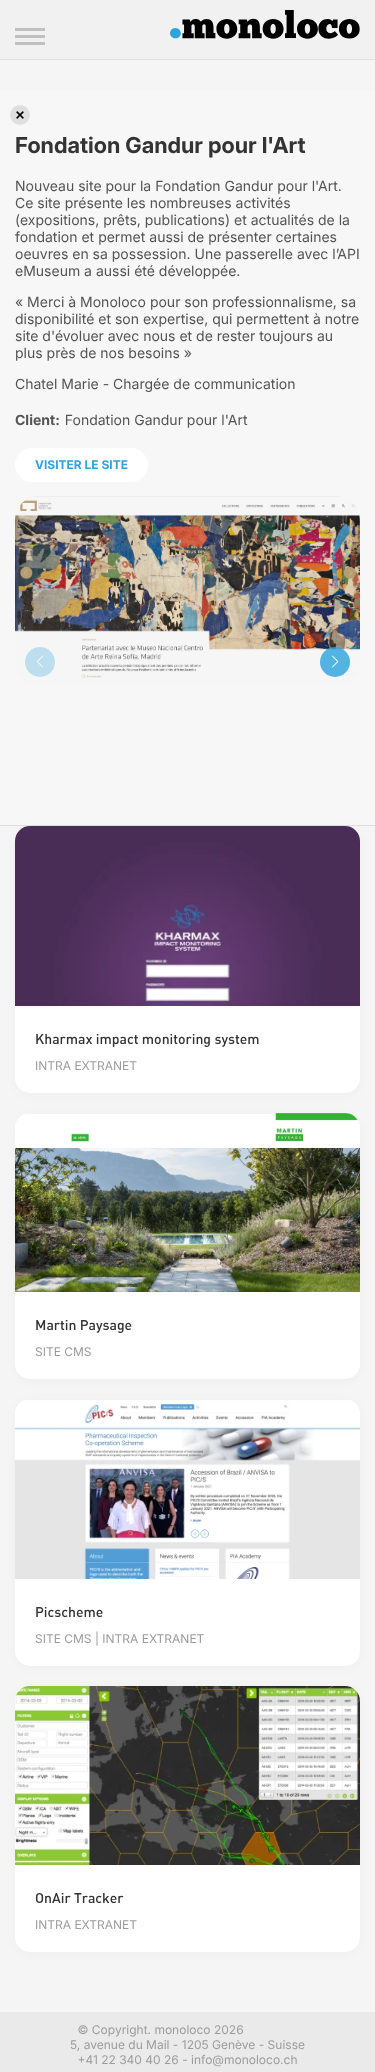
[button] (335, 662)
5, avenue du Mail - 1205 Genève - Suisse (187, 2044)
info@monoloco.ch (244, 2059)
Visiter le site (81, 464)
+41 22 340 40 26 (127, 2059)
